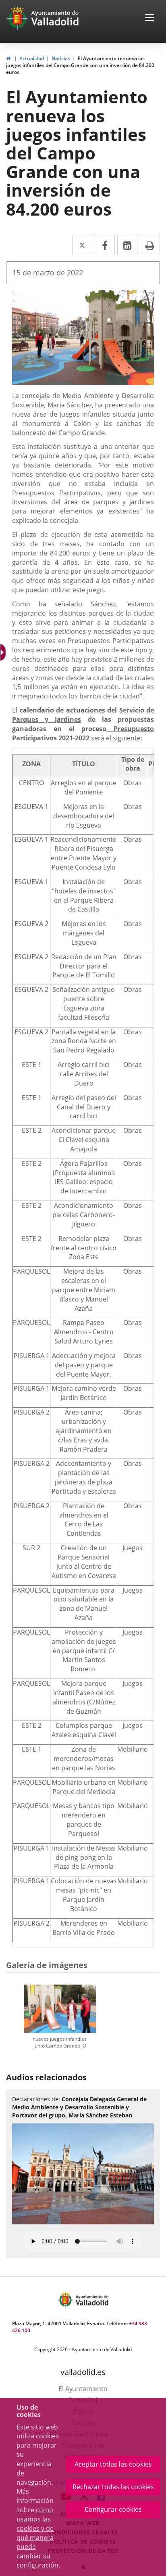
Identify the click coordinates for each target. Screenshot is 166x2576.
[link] (8, 58)
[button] (149, 18)
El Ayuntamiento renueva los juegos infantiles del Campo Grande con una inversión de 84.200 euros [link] (80, 65)
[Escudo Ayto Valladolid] (66, 2300)
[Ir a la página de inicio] (18, 18)
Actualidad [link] (32, 58)
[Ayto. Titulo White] (55, 18)
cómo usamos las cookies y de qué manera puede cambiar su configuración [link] (37, 2537)
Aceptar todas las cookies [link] (113, 2464)
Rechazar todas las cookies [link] (113, 2487)
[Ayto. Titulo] (91, 2300)
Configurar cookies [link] (113, 2509)
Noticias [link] (61, 58)
